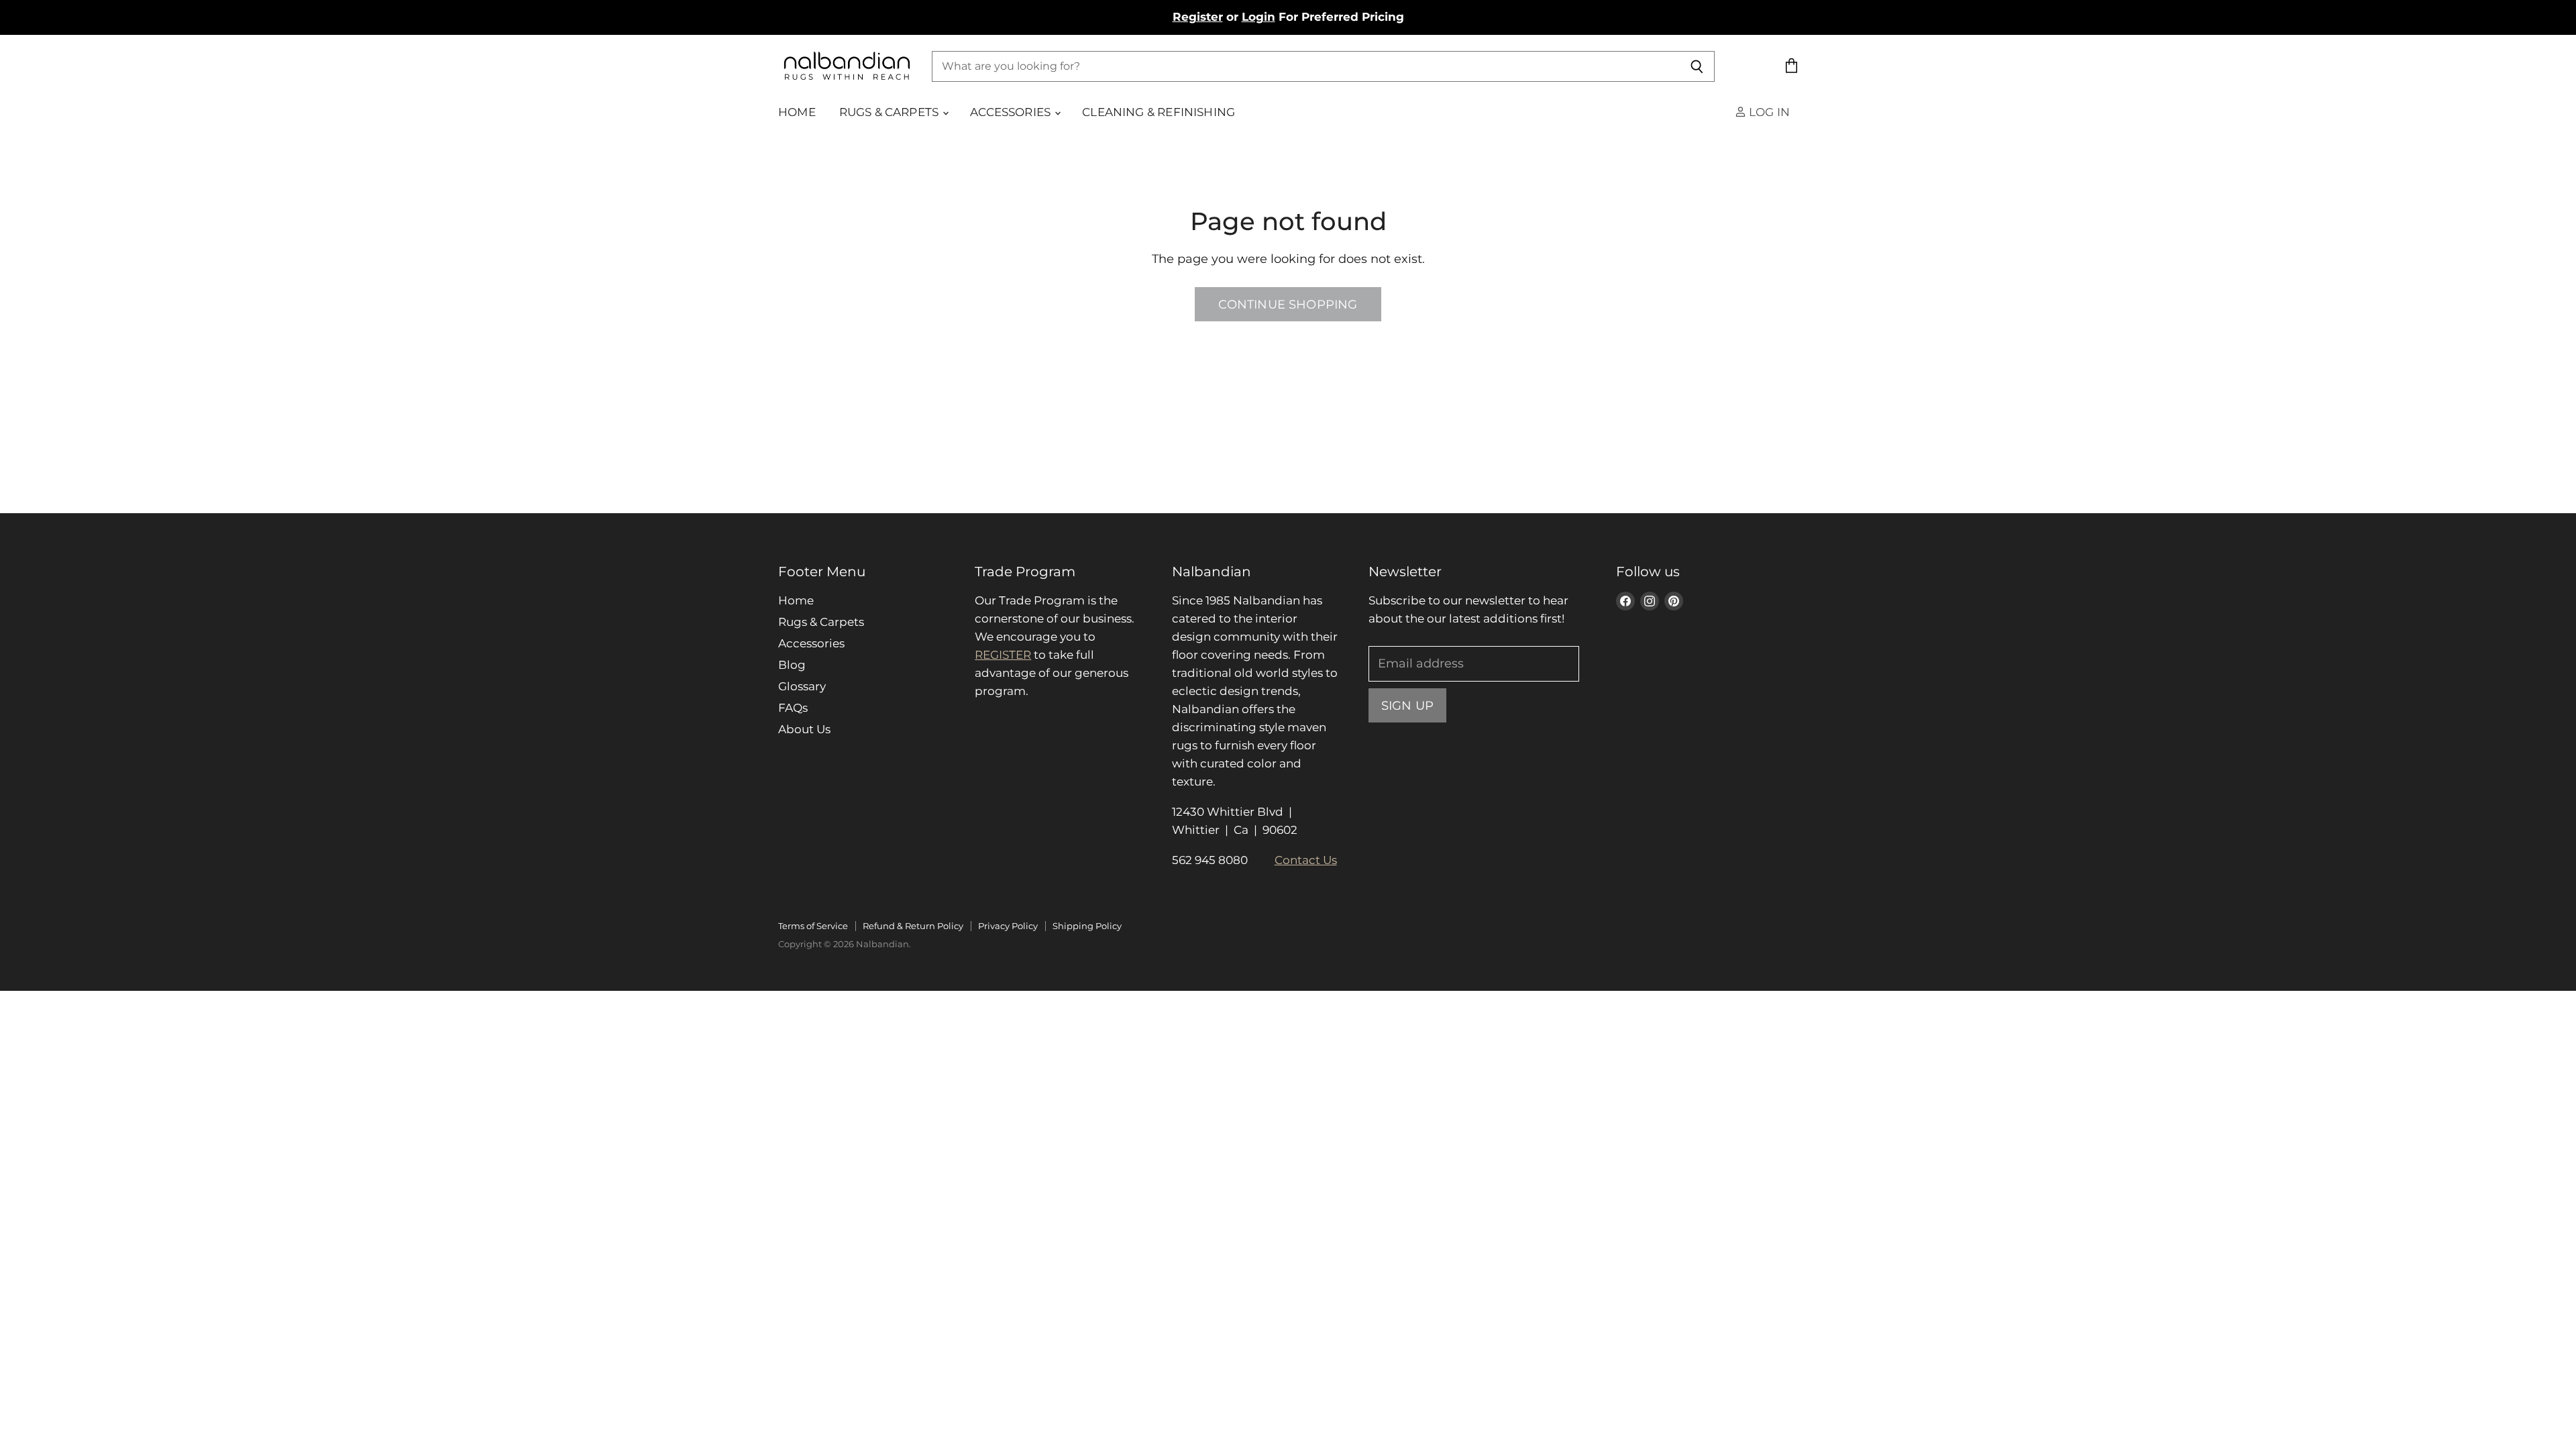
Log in (1768, 112)
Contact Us (1306, 860)
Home (797, 112)
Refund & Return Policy (913, 926)
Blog (792, 665)
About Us (804, 729)
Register (1198, 17)
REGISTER (1003, 655)
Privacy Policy (1008, 926)
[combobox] (1306, 66)
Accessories (1012, 112)
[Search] (1697, 66)
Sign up (1407, 705)
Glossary (802, 686)
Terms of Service (813, 926)
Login (1258, 17)
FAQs (793, 708)
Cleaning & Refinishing (1159, 112)
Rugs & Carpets (891, 112)
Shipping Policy (1087, 926)
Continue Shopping (1288, 304)
